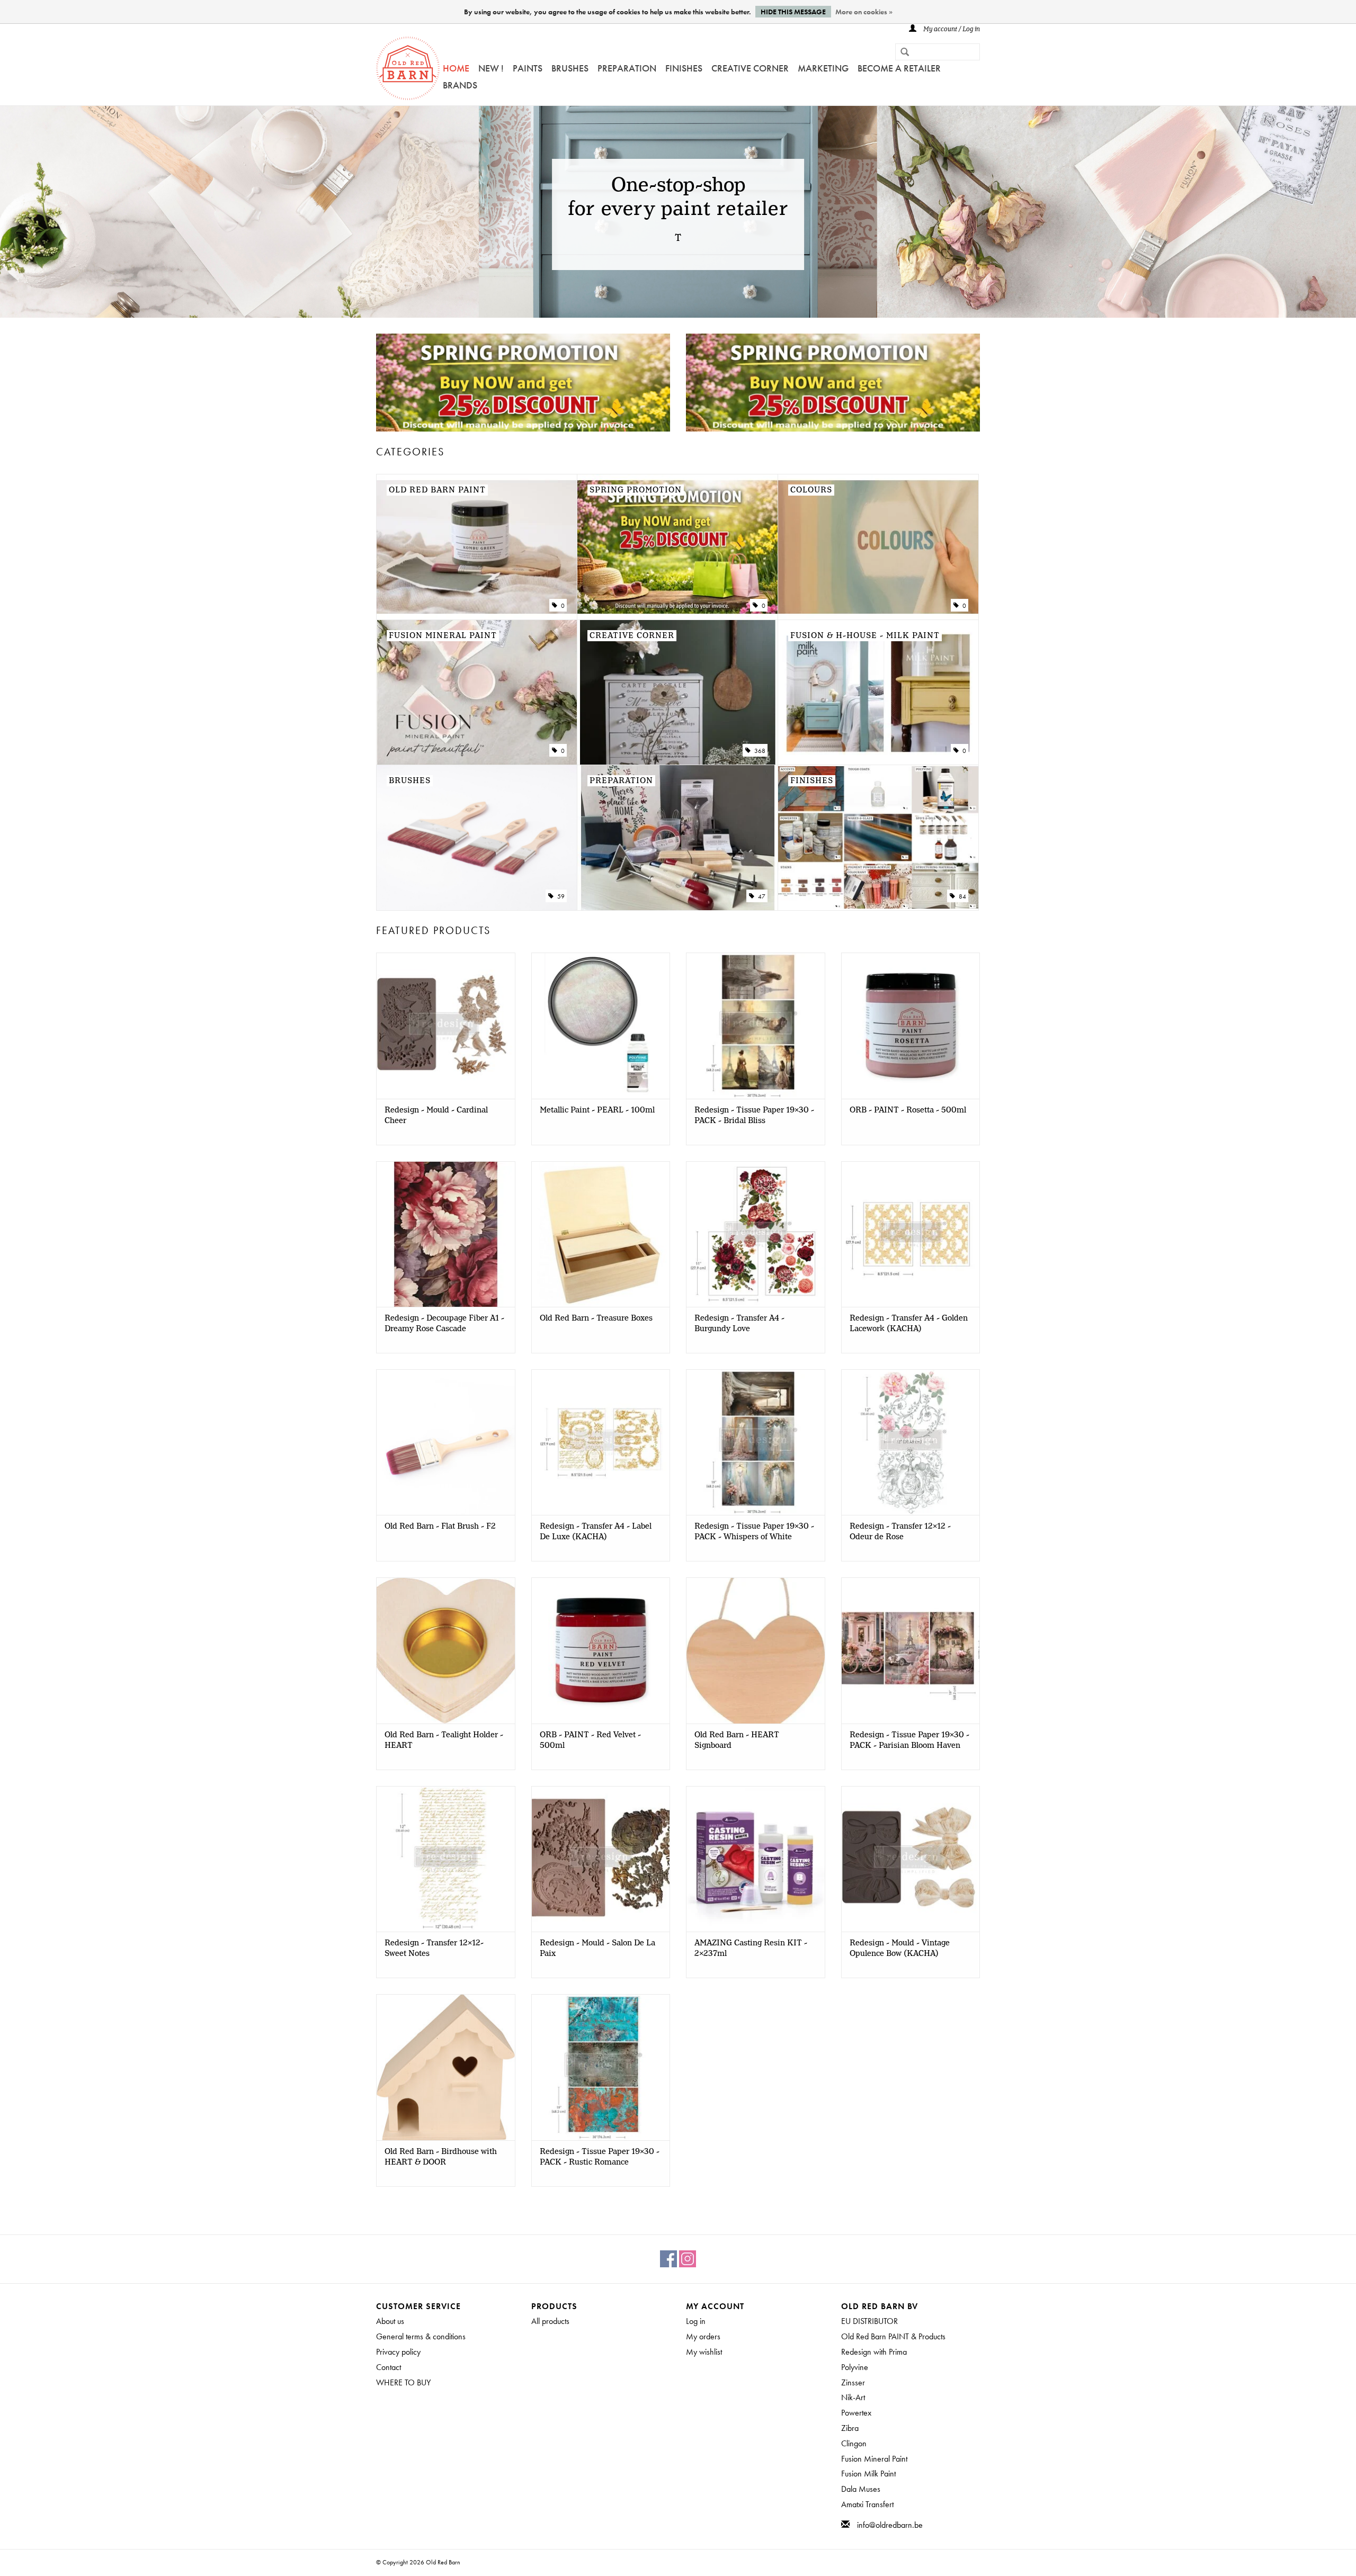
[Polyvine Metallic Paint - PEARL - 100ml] (601, 1025)
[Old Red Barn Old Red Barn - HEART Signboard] (756, 1650)
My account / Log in (951, 29)
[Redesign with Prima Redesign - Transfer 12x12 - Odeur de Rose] (911, 1442)
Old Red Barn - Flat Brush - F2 (440, 1527)
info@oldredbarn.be (890, 2525)
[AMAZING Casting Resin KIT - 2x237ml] (756, 1859)
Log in (696, 2321)
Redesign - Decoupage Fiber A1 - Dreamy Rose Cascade (444, 1324)
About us (390, 2321)
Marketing (823, 68)
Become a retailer (899, 68)
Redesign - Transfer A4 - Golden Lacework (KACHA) (909, 1324)
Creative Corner (750, 68)
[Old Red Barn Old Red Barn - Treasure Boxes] (601, 1234)
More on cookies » (864, 12)
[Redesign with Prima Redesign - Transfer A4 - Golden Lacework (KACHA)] (911, 1234)
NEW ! (491, 68)
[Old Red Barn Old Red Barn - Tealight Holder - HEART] (446, 1650)
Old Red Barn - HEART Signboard (737, 1740)
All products (550, 2321)
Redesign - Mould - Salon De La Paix (597, 1949)
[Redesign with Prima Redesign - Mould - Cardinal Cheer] (446, 1025)
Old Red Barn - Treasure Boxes (596, 1318)
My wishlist (704, 2352)
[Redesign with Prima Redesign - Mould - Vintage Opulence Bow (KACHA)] (911, 1859)
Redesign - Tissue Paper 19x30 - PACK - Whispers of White (754, 1532)
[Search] (900, 53)
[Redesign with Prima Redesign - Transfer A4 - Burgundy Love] (756, 1234)
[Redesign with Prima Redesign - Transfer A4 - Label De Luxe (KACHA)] (601, 1442)
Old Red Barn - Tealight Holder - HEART (444, 1740)
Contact (389, 2367)
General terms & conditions (421, 2336)
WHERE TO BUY (403, 2382)
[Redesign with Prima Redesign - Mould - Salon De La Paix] (601, 1859)
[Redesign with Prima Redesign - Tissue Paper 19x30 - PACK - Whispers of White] (756, 1442)
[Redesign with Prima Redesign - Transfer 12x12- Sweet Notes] (446, 1859)
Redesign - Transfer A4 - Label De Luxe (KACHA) (596, 1532)
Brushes (570, 68)
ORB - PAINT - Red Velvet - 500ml (590, 1740)
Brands (460, 85)
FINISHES (684, 68)
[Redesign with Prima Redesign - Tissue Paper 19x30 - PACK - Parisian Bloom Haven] (911, 1650)
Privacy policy (398, 2352)
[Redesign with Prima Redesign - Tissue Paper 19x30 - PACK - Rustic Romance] (601, 2067)
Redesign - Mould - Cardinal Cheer (436, 1116)
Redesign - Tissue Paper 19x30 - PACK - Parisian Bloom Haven (909, 1740)
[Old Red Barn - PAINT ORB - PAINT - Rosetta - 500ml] (911, 1025)
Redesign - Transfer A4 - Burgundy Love (739, 1324)
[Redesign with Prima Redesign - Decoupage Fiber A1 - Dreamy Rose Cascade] (446, 1234)
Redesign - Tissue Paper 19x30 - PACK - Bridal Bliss (754, 1116)
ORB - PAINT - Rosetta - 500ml (908, 1110)
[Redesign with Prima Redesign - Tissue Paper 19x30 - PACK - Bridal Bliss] (756, 1025)
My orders (703, 2336)
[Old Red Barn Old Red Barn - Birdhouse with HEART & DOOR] (446, 2067)
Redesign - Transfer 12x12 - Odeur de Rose (900, 1532)
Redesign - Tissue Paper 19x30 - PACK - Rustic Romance (600, 2157)
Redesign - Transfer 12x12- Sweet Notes (434, 1949)
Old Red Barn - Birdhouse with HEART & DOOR (441, 2157)
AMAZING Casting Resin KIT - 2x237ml (751, 1949)
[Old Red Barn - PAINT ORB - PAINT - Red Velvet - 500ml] (601, 1650)
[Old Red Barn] (408, 68)
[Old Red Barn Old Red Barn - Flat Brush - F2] (446, 1442)
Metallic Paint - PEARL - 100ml (597, 1110)
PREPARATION (627, 68)
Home (456, 68)
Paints (528, 68)
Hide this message (793, 12)
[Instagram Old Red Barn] (688, 2259)
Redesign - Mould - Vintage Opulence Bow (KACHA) (900, 1949)
